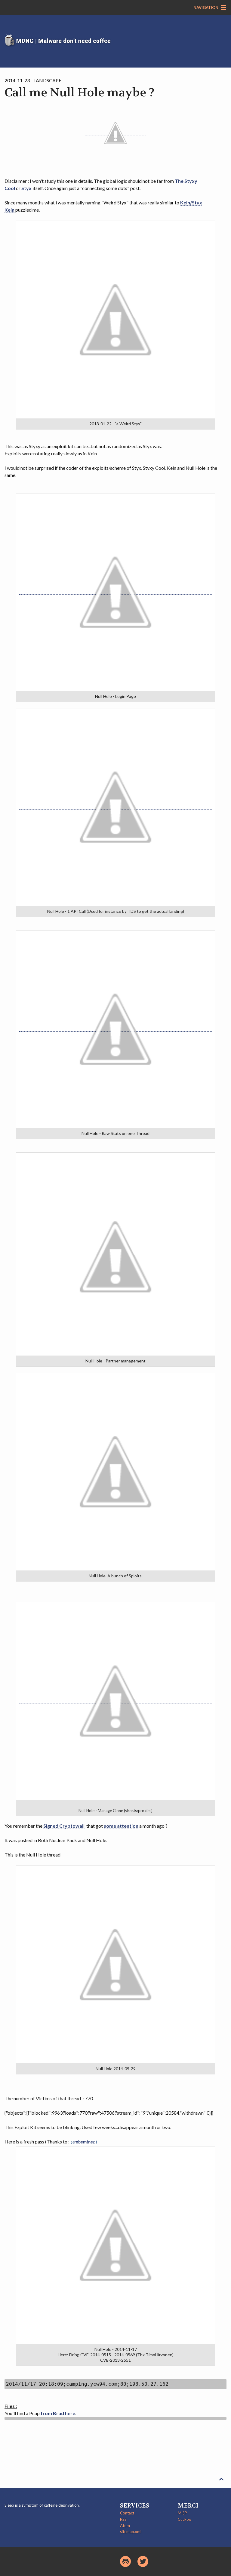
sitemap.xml (131, 2532)
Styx (26, 188)
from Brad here (58, 2413)
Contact (127, 2513)
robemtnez (85, 2142)
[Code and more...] (125, 2561)
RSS (123, 2519)
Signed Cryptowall (64, 1826)
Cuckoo (185, 2519)
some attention (121, 1826)
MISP (182, 2513)
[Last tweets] (143, 2561)
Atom (125, 2526)
